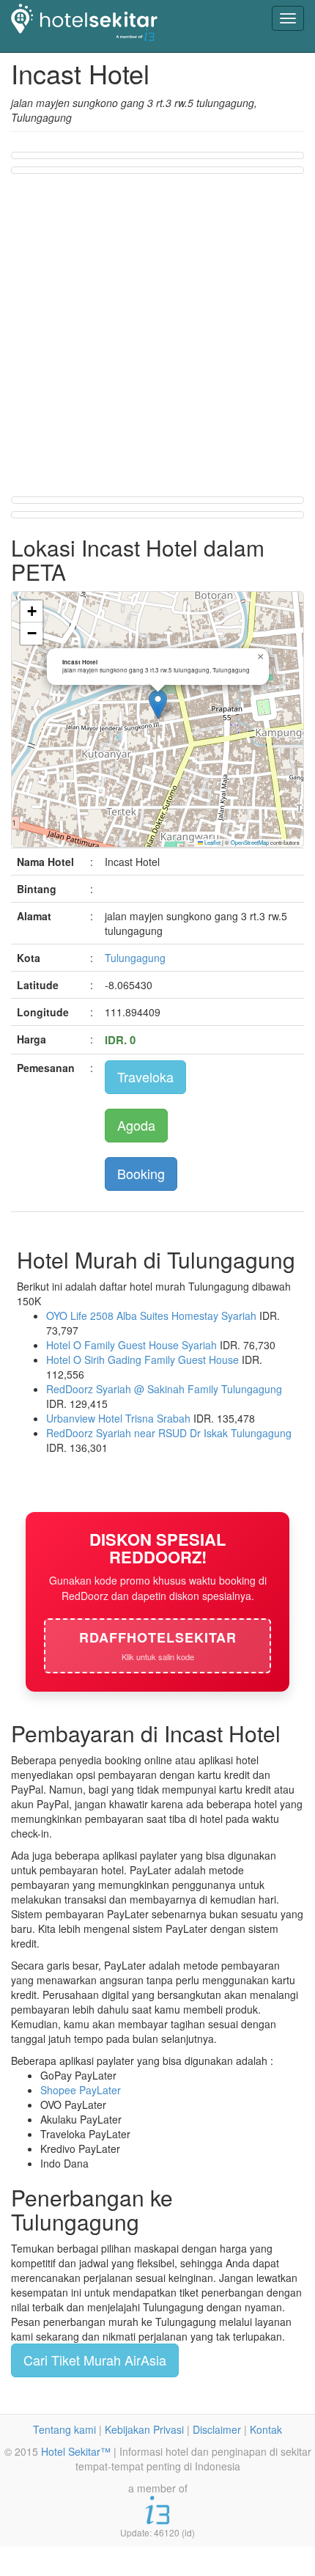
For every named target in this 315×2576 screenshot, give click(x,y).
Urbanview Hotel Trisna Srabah (118, 1418)
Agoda (136, 1125)
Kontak (266, 2429)
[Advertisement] (157, 334)
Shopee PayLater (81, 2090)
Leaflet (212, 842)
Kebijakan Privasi (144, 2429)
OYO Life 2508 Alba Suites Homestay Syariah (151, 1315)
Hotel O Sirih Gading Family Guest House (142, 1359)
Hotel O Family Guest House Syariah (131, 1345)
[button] (158, 704)
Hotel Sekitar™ (76, 2451)
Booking (141, 1173)
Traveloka (145, 1076)
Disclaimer (217, 2429)
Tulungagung (135, 958)
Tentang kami (64, 2429)
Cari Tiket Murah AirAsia (95, 2360)
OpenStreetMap (250, 842)
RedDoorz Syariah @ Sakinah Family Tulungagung (164, 1389)
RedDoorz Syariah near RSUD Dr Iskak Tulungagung (169, 1433)
